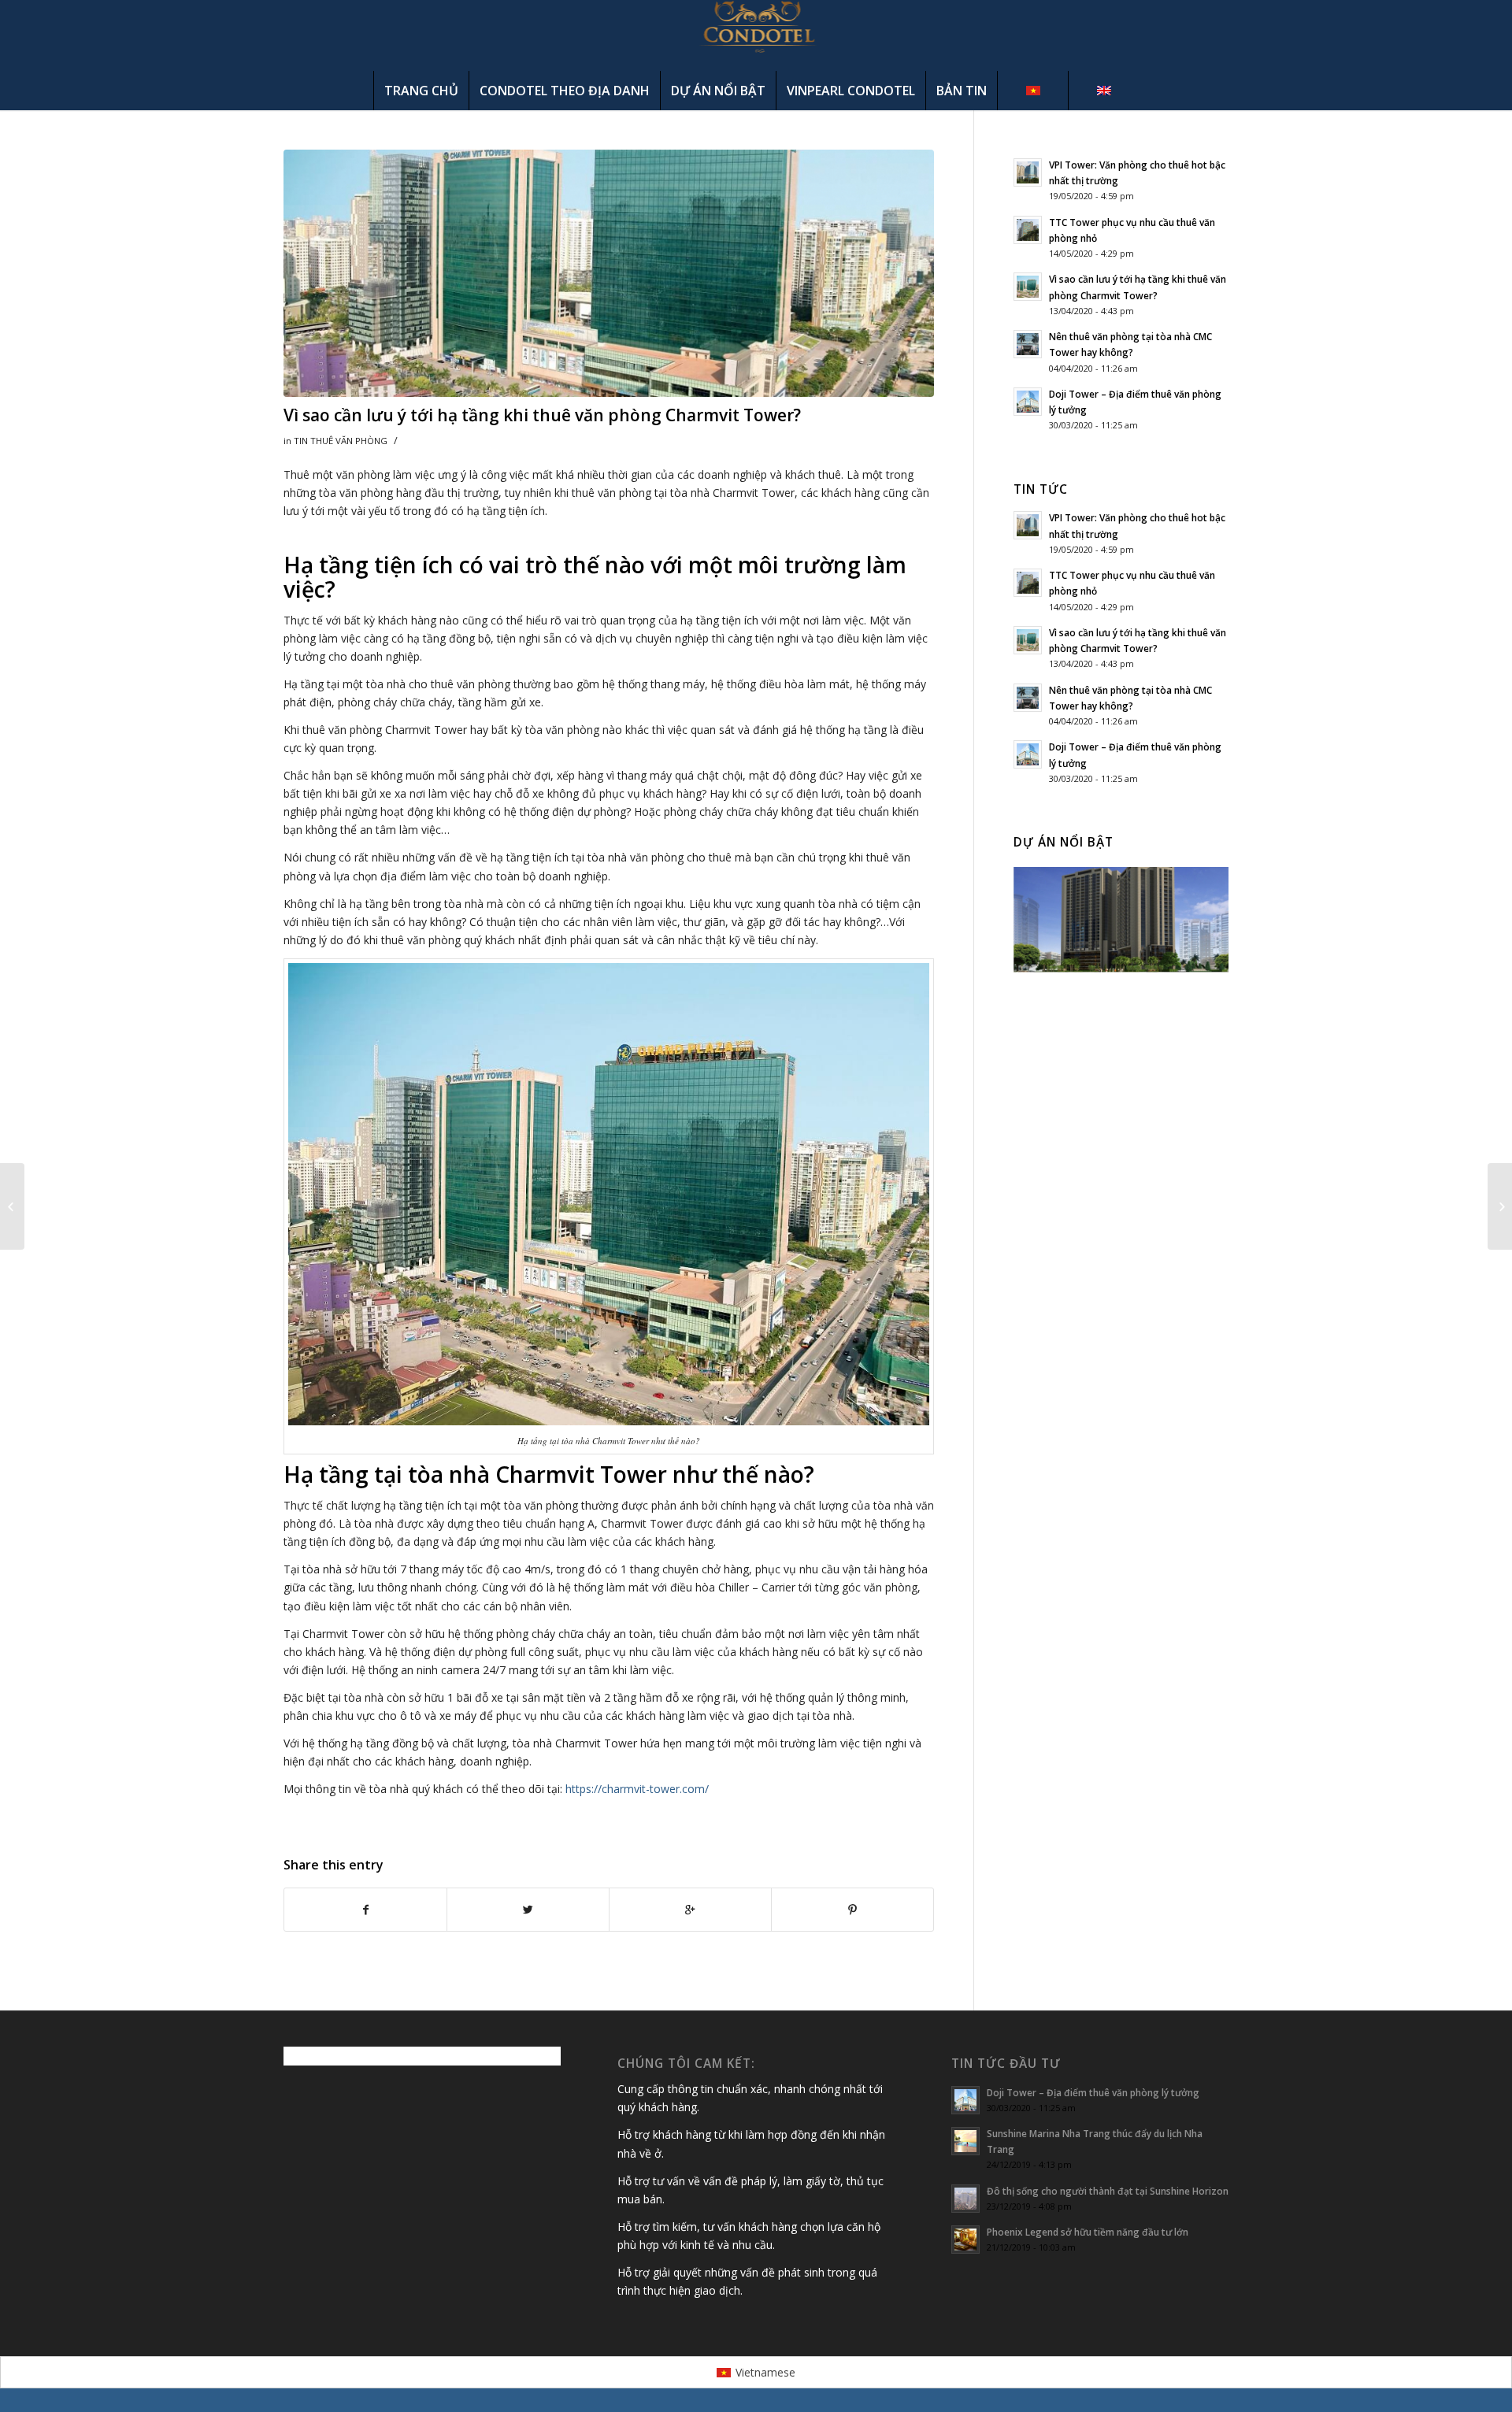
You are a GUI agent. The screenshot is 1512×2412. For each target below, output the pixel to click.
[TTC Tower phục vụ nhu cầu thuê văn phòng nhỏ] (1500, 1206)
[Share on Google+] (690, 1910)
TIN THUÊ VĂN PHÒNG (341, 441)
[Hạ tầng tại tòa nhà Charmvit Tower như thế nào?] (609, 273)
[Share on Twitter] (528, 1910)
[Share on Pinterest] (852, 1910)
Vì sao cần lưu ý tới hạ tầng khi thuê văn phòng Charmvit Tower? (542, 415)
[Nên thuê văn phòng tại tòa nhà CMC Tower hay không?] (12, 1206)
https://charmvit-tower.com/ (637, 1789)
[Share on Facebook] (365, 1910)
